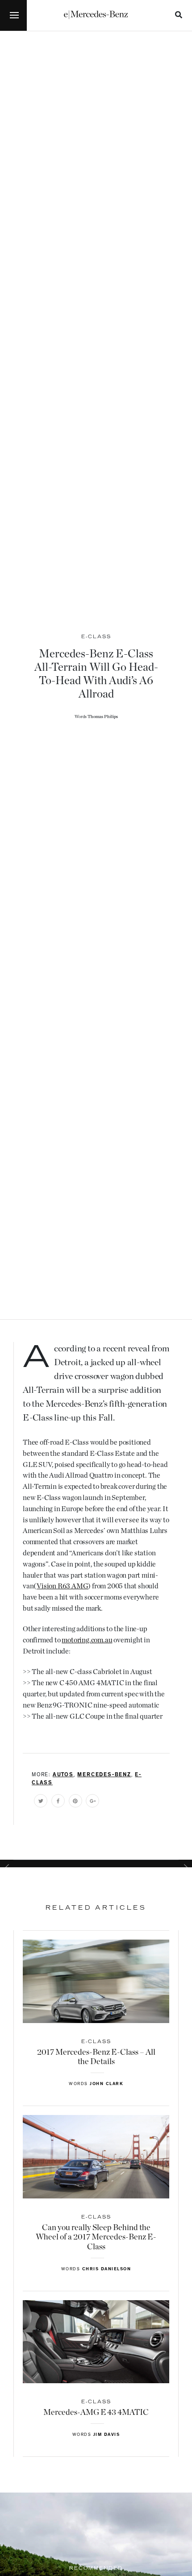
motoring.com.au (87, 1640)
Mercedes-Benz (104, 1775)
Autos (63, 1775)
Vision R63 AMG (62, 1586)
